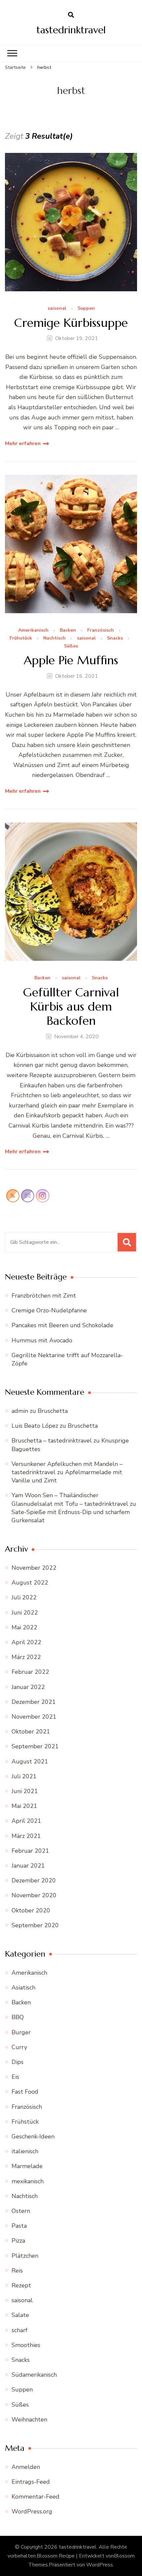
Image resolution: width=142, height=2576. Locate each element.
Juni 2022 (25, 1613)
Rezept (21, 2285)
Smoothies (26, 2345)
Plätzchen (25, 2256)
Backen (68, 630)
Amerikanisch (33, 630)
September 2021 (35, 1746)
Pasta (19, 2226)
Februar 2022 (30, 1672)
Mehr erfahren (23, 444)
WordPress (100, 2565)
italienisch (25, 2151)
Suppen (86, 309)
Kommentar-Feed (35, 2497)
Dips (18, 2062)
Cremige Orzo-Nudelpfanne (49, 1310)
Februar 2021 (30, 1851)
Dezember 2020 (34, 1880)
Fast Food (25, 2092)
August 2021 (30, 1761)
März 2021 (26, 1836)
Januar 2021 (28, 1866)
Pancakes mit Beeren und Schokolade (62, 1325)
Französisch (101, 630)
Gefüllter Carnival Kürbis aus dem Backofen (71, 1007)
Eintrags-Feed (31, 2482)
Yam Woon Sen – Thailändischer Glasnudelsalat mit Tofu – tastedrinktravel (70, 1499)
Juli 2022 (24, 1597)
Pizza (18, 2241)
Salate (20, 2315)
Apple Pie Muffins (71, 660)
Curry (19, 2047)
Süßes (71, 646)
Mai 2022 (24, 1627)
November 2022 (34, 1568)
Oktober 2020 (31, 1910)
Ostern (21, 2211)
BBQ (18, 2017)
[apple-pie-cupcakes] (71, 544)
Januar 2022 (28, 1687)
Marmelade (27, 2166)
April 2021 (26, 1821)
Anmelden (26, 2467)
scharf (19, 2330)
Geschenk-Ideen (33, 2136)
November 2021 (34, 1717)
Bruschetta (53, 1411)
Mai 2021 (24, 1806)
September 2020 (35, 1925)
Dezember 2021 (34, 1702)
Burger (21, 2032)
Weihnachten (29, 2419)
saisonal (57, 309)
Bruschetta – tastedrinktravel (52, 1441)
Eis (15, 2077)
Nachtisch (54, 638)
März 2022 (26, 1657)
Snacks (115, 638)
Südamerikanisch (34, 2375)
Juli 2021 (24, 1776)
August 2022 (30, 1583)
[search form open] (71, 15)
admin (20, 1411)
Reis (17, 2271)
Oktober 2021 (31, 1732)
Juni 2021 (25, 1791)
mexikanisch (28, 2181)
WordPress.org (32, 2511)
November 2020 (34, 1895)
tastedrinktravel (71, 30)
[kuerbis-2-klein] (71, 892)
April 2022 (26, 1642)
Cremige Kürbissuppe (71, 323)
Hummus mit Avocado (42, 1340)
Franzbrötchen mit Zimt (44, 1296)
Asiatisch (23, 1988)
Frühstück (21, 638)
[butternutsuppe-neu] (71, 222)
